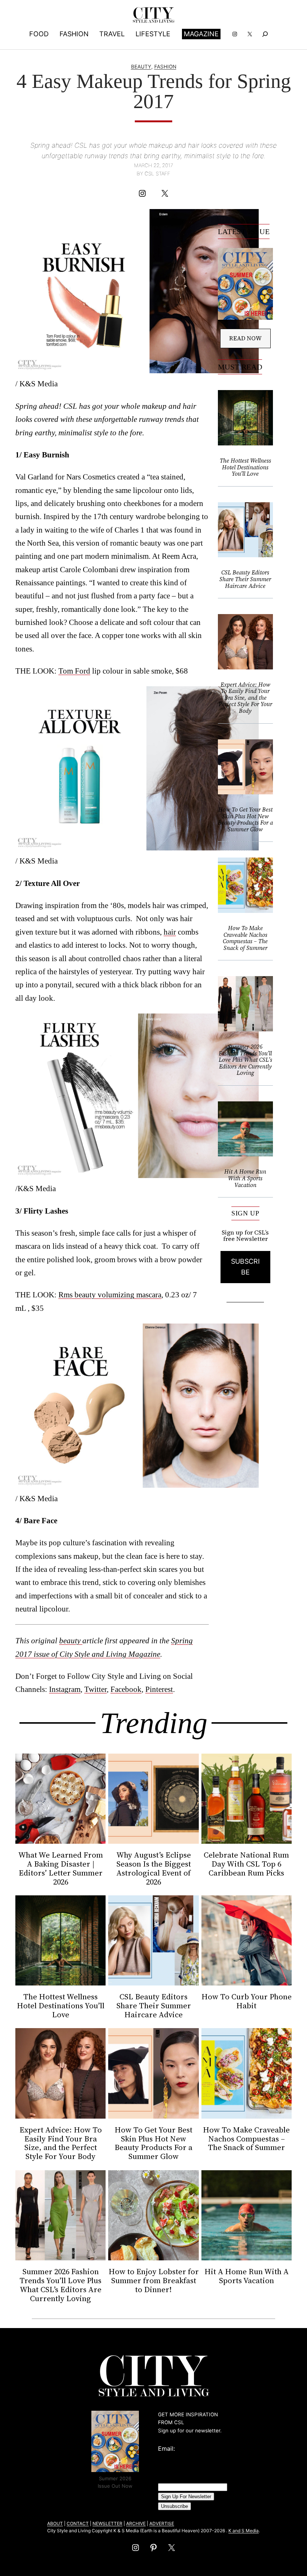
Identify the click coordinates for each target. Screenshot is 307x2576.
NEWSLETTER (107, 2523)
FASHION (165, 67)
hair (170, 932)
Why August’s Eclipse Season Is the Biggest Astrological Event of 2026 (154, 1868)
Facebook (126, 1689)
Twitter (95, 1689)
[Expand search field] (265, 34)
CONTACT (78, 2523)
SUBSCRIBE (245, 1267)
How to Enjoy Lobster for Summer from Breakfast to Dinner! (153, 2281)
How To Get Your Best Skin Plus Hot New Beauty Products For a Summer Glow (245, 819)
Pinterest (159, 1689)
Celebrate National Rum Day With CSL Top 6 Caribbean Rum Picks (246, 1864)
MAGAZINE (201, 34)
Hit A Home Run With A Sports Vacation (245, 1178)
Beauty (141, 67)
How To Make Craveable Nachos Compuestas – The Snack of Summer (245, 938)
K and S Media (244, 2531)
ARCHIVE (136, 2523)
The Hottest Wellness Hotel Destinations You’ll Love (245, 467)
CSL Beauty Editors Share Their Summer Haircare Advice (245, 579)
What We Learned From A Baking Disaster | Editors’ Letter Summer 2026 (61, 1868)
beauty (71, 1640)
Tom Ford (74, 671)
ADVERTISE (162, 2523)
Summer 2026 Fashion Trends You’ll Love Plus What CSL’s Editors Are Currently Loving (245, 1060)
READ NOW (245, 338)
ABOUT (55, 2523)
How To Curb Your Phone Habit (247, 2001)
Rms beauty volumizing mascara (110, 1295)
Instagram (65, 1689)
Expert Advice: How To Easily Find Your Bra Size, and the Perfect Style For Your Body (245, 698)
